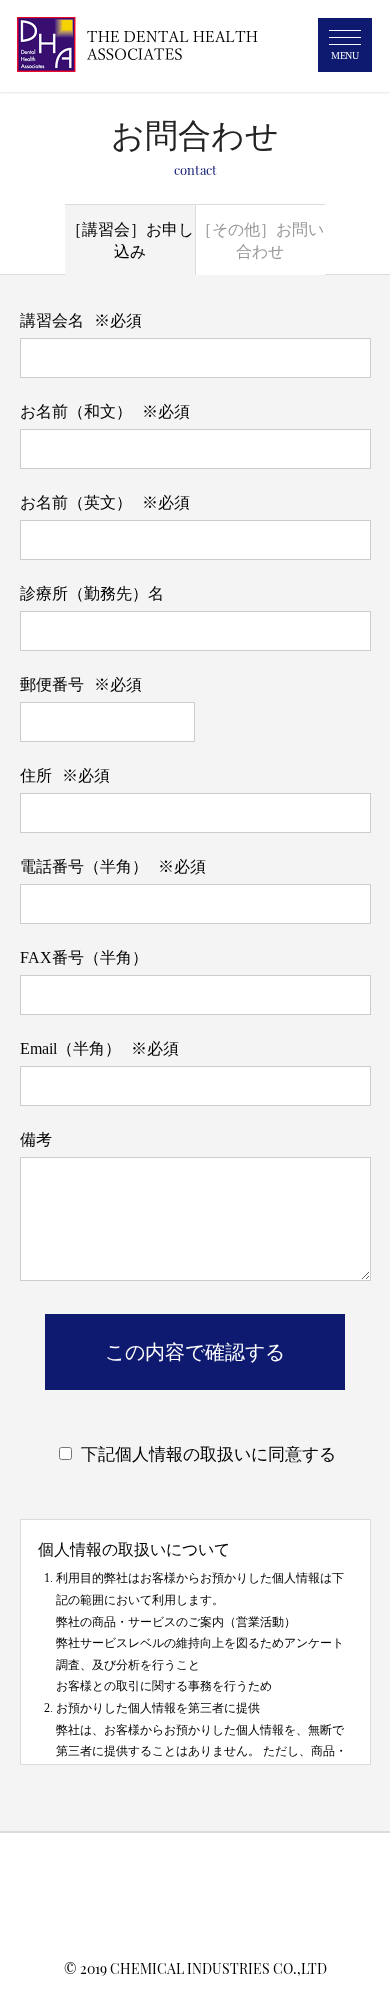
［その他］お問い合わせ (260, 240)
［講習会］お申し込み (130, 240)
